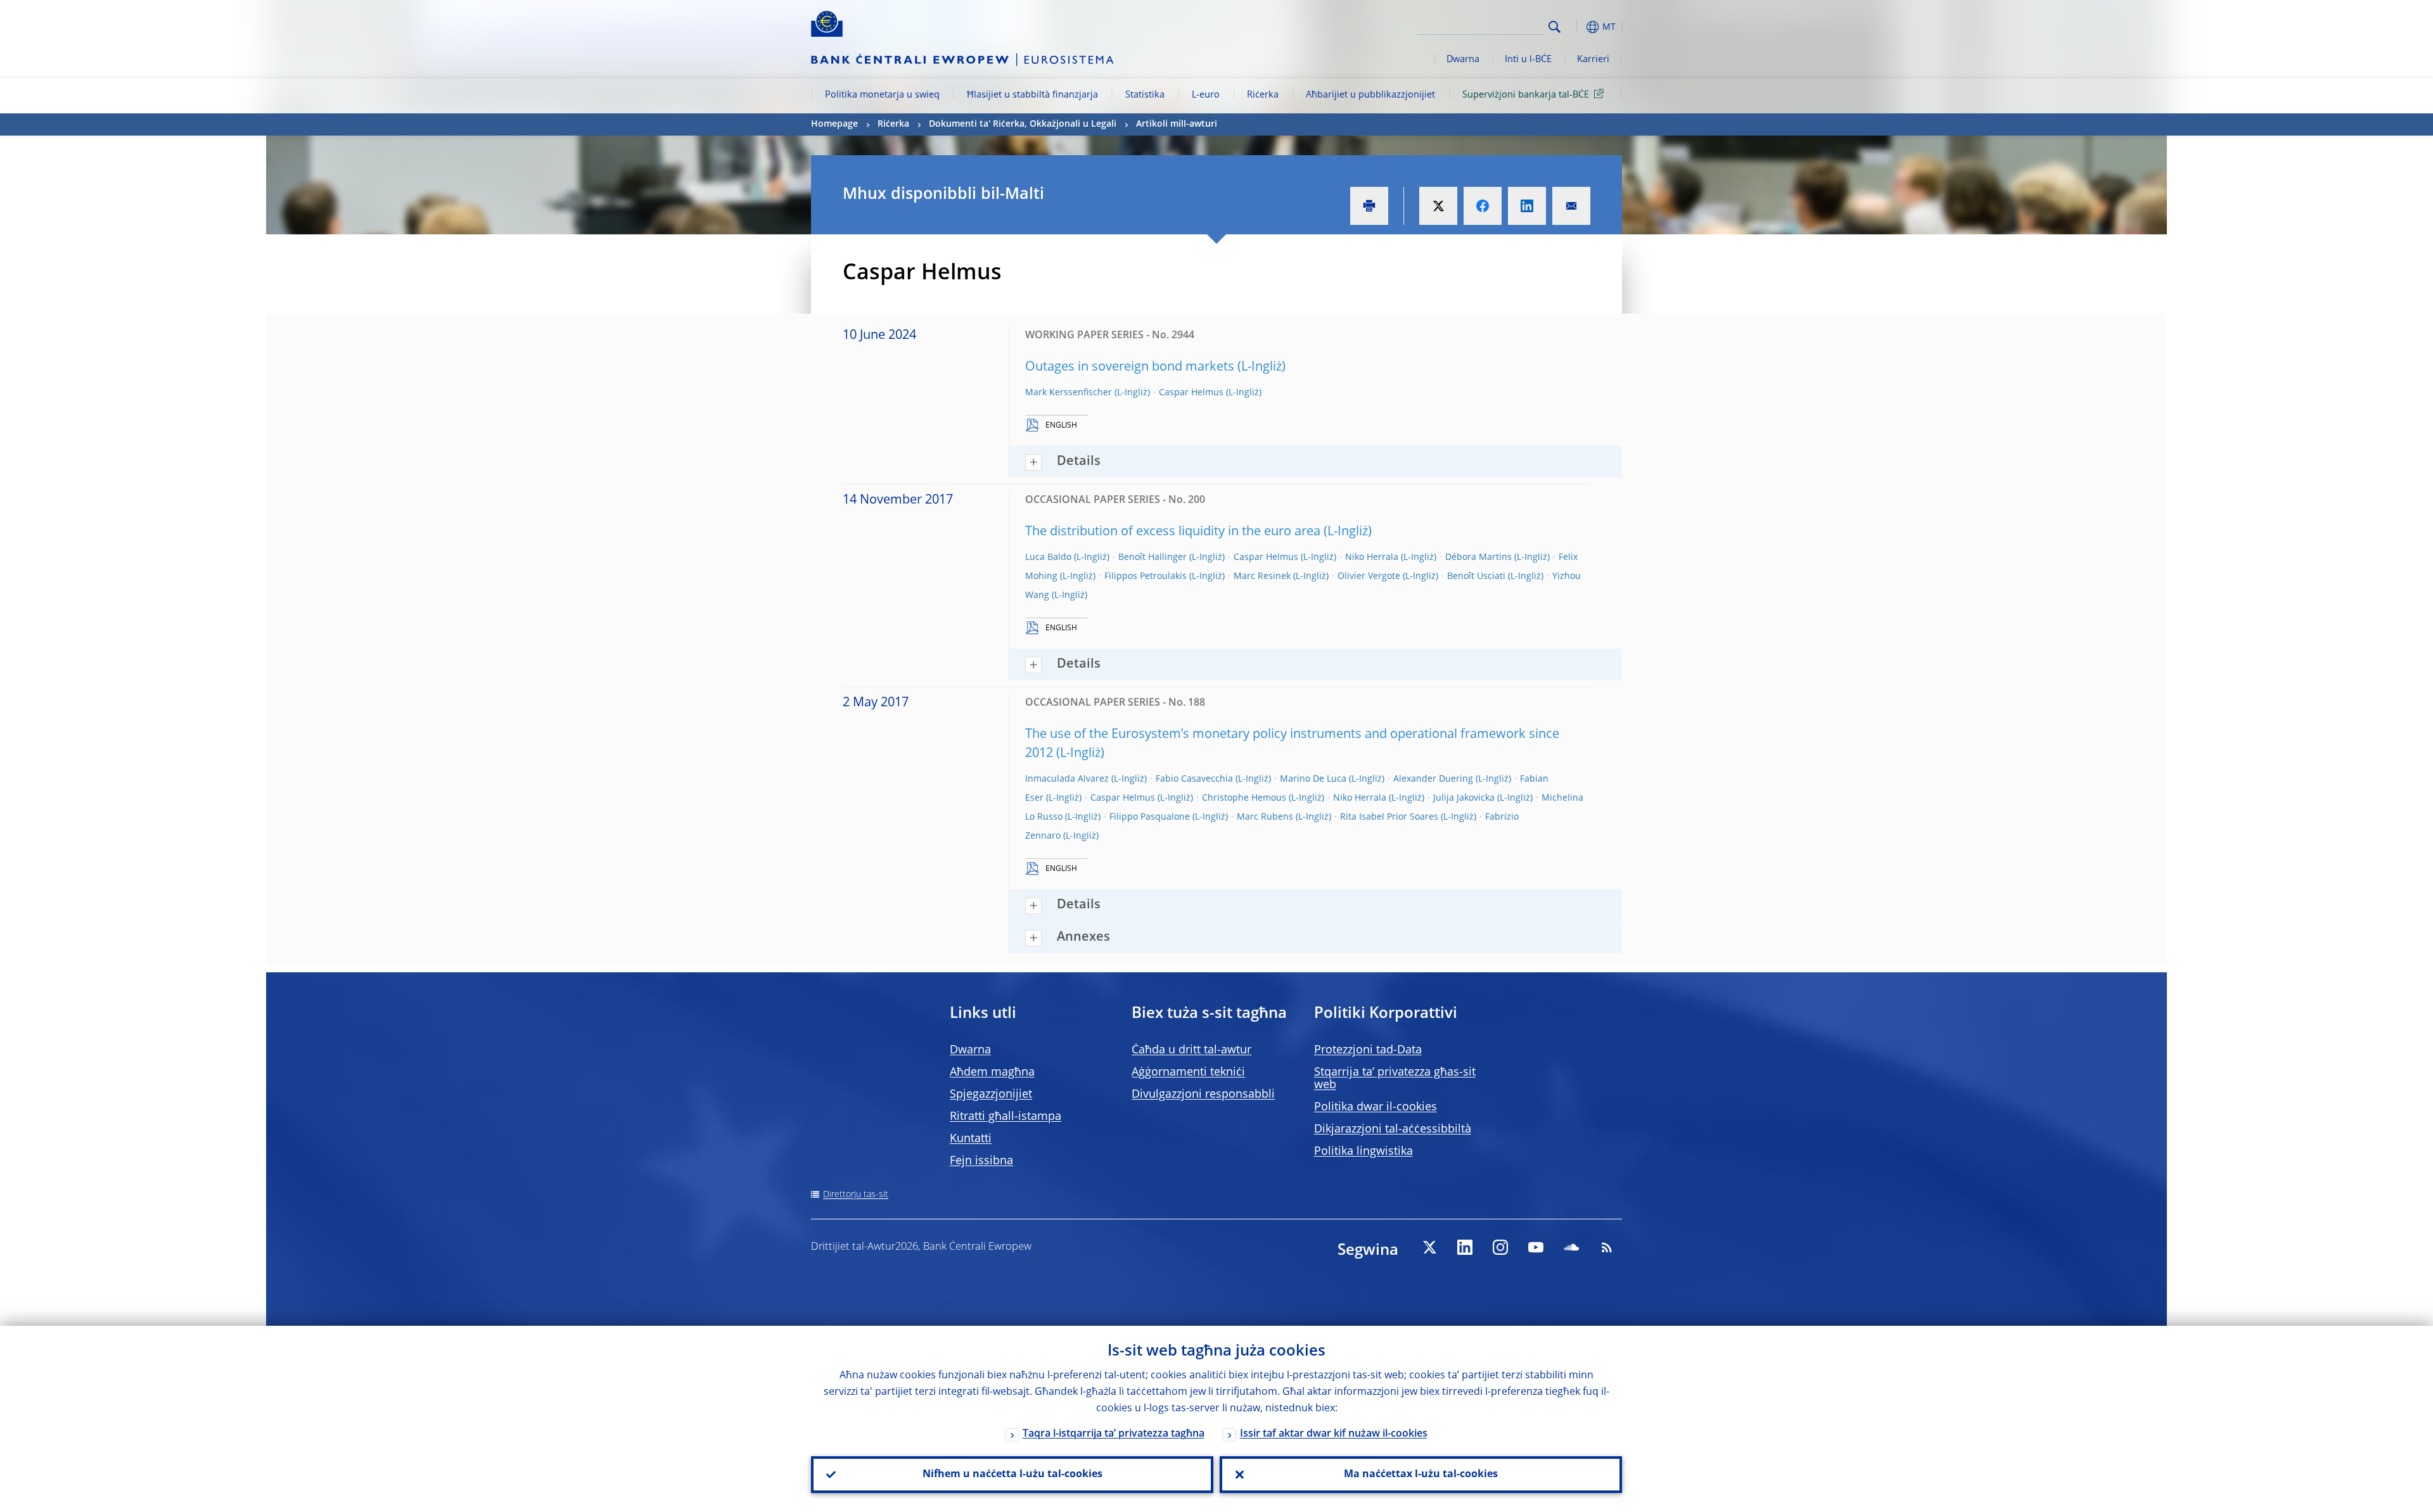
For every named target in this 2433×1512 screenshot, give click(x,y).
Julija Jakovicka (1464, 798)
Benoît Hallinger (1153, 557)
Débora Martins (1478, 557)
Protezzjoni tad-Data (1368, 1050)
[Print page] (1369, 206)
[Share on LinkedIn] (1527, 206)
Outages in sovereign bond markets (1130, 367)
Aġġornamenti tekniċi (1188, 1072)
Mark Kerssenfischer (1069, 393)
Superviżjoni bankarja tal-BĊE (1526, 95)
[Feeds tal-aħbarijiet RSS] (1607, 1247)
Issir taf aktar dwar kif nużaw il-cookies (1334, 1434)
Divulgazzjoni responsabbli (1203, 1095)
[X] (1429, 1247)
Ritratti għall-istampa (1006, 1117)
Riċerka (1263, 95)
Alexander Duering (1433, 779)
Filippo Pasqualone (1150, 817)
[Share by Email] (1571, 206)
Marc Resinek (1262, 576)
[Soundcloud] (1571, 1247)
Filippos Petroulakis (1146, 576)
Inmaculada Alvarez (1067, 779)
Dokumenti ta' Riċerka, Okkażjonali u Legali (1023, 124)
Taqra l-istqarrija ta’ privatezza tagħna (1114, 1434)
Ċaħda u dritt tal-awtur (1191, 1050)
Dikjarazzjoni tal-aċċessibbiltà (1393, 1129)
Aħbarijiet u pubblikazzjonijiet (1370, 95)
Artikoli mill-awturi (1177, 124)
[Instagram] (1500, 1247)
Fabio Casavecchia (1194, 779)
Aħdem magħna (992, 1072)
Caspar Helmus (1191, 393)
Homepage (834, 124)
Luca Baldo (1048, 557)
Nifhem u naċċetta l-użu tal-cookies (1012, 1475)
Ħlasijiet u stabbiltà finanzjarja (1032, 95)
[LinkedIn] (1465, 1247)
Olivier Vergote (1369, 576)
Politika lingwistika (1363, 1152)
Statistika (1145, 95)
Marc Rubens (1265, 817)
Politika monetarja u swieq (882, 95)
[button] (1578, 27)
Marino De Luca (1313, 779)
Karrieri (1593, 60)
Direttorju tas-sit (856, 1195)
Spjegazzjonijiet (991, 1095)
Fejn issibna (981, 1161)
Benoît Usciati (1476, 576)
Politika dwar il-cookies (1376, 1107)
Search (1555, 27)
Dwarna (1463, 60)
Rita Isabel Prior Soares (1389, 817)
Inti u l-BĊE (1528, 60)
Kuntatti (971, 1139)
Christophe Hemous (1244, 798)
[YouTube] (1536, 1247)
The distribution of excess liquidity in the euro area (1173, 532)
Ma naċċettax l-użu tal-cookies (1421, 1475)
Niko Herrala (1372, 557)
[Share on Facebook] (1483, 206)
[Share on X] (1438, 206)
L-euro (1206, 95)
